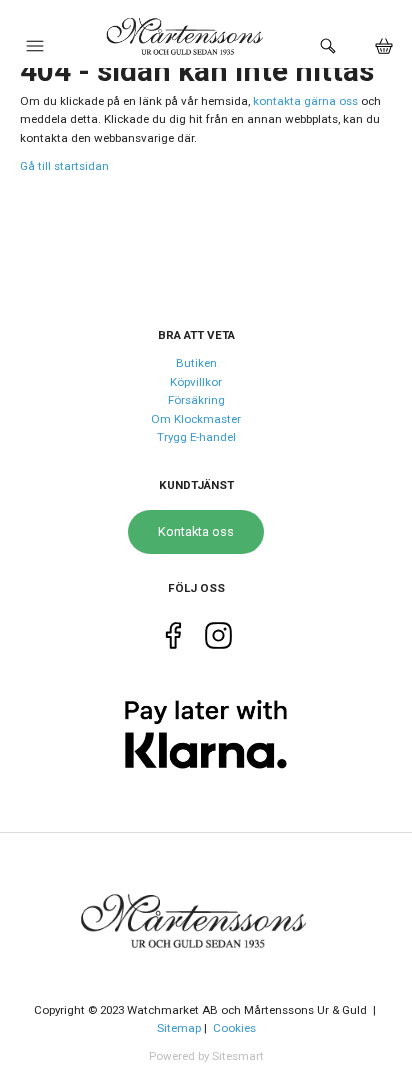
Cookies (234, 1028)
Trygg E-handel (196, 437)
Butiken (196, 363)
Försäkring (196, 400)
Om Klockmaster (196, 419)
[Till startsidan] (206, 909)
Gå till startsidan (64, 166)
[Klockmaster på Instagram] (218, 639)
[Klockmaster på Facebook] (173, 639)
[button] (35, 51)
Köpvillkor (196, 382)
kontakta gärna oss (305, 101)
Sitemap (179, 1028)
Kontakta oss (196, 531)
